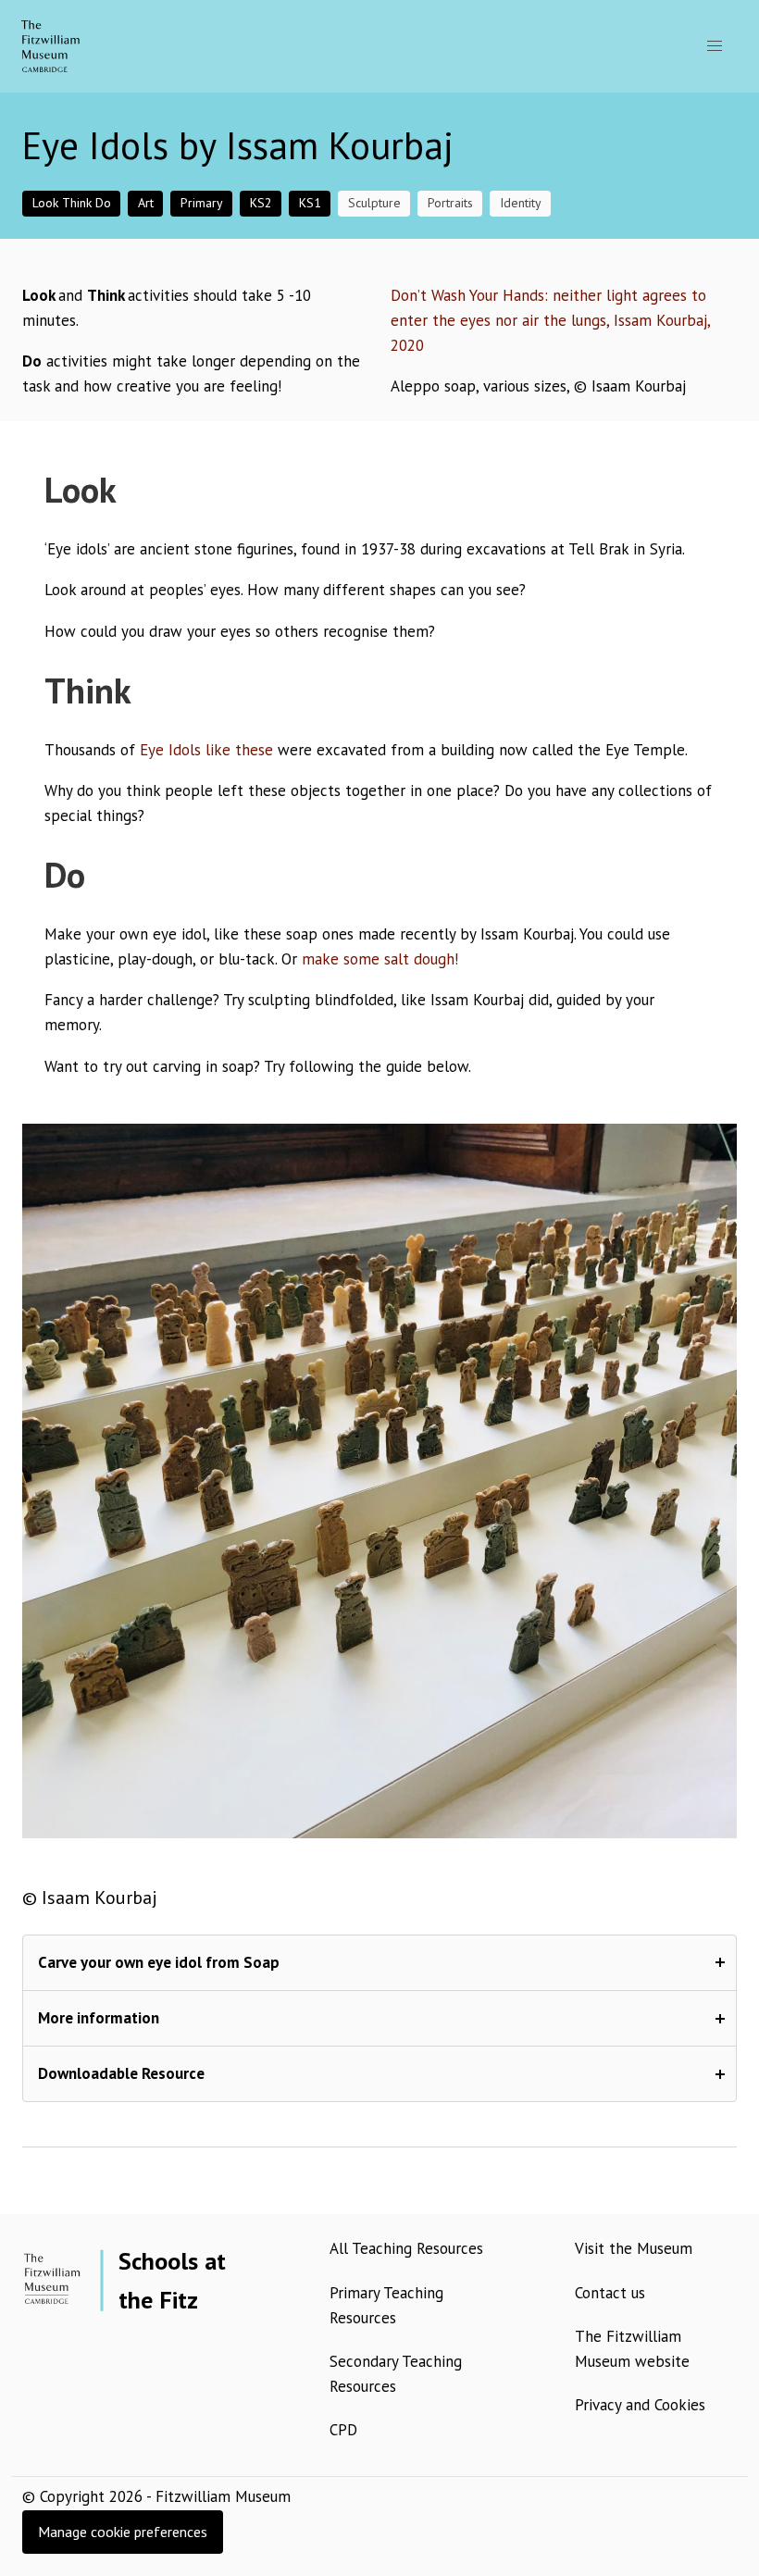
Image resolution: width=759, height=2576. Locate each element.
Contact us (610, 2293)
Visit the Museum (634, 2248)
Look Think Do (72, 203)
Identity (521, 203)
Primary (202, 203)
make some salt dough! (380, 959)
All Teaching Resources (406, 2248)
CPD (343, 2430)
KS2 (261, 203)
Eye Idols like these (206, 750)
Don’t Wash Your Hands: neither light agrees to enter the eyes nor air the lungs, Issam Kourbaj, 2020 (550, 320)
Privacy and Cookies (640, 2405)
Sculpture (374, 203)
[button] (715, 46)
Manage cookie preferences (123, 2532)
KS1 (310, 203)
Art (146, 203)
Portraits (450, 203)
